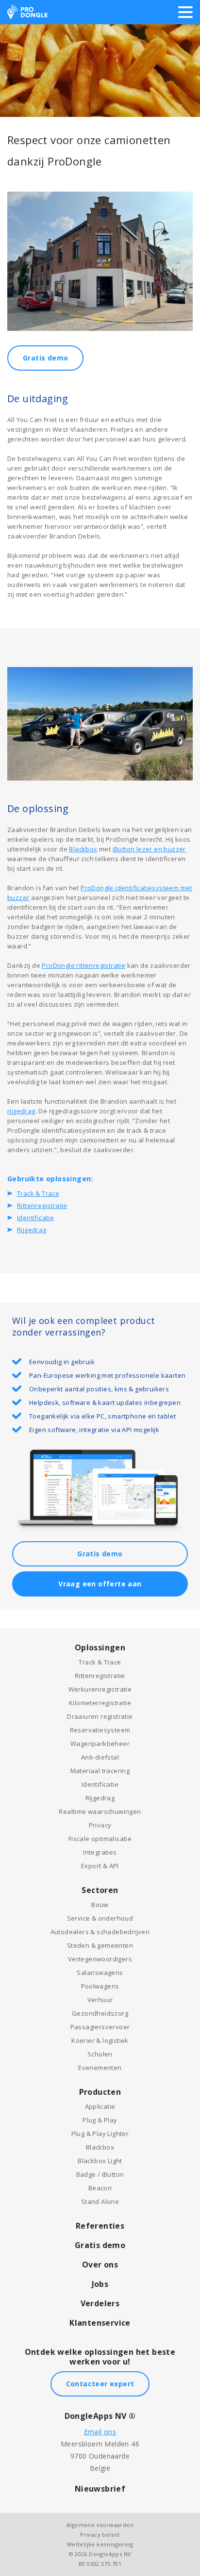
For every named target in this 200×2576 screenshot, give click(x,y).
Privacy (100, 1825)
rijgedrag (21, 1111)
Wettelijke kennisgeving (100, 2544)
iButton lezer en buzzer (149, 849)
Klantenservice (100, 2323)
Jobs (100, 2284)
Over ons (100, 2265)
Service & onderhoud (100, 1918)
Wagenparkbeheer (100, 1744)
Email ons (100, 2432)
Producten (100, 2092)
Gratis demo (45, 358)
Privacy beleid (100, 2535)
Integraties (100, 1852)
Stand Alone (100, 2201)
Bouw (100, 1905)
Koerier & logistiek (100, 2040)
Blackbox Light (100, 2161)
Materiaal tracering (100, 1771)
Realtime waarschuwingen (100, 1811)
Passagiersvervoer (100, 2027)
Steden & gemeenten (100, 1945)
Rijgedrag (32, 1230)
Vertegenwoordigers (100, 1959)
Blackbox (83, 849)
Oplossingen (100, 1647)
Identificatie (35, 1218)
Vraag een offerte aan (100, 1584)
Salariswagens (100, 1973)
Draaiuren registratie (100, 1716)
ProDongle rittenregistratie (83, 965)
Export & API (100, 1866)
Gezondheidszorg (100, 2013)
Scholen (100, 2054)
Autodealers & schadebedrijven (100, 1932)
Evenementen (100, 2068)
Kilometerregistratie (100, 1703)
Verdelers (100, 2303)
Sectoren (100, 1890)
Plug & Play (100, 2120)
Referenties (100, 2226)
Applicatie (100, 2106)
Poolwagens (100, 1986)
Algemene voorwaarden (100, 2525)
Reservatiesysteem (100, 1730)
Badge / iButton (100, 2174)
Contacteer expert (100, 2384)
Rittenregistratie (42, 1206)
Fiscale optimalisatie (100, 1839)
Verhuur (100, 2000)
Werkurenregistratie (100, 1689)
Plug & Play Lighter (100, 2134)
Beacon (100, 2188)
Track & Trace (38, 1193)
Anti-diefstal (100, 1757)
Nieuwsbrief (100, 2489)
